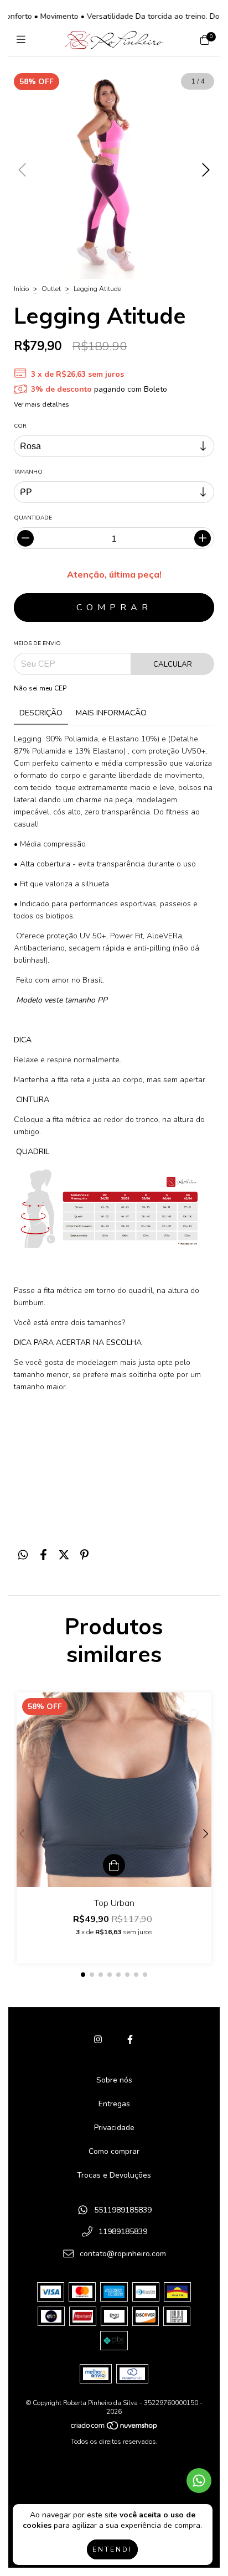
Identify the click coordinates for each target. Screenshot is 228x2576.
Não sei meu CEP (40, 688)
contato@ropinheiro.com (123, 2254)
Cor (20, 426)
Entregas (114, 2104)
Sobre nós (114, 2080)
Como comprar (114, 2151)
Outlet (51, 289)
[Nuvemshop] (115, 2428)
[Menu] (24, 40)
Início (21, 289)
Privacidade (114, 2128)
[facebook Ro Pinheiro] (130, 2040)
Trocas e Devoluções (114, 2175)
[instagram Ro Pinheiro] (98, 2040)
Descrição (41, 713)
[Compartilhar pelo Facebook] (43, 1556)
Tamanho (28, 472)
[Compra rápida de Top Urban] (114, 1865)
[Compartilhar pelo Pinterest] (84, 1556)
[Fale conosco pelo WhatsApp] (199, 2481)
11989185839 (123, 2232)
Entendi (112, 2549)
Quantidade (33, 518)
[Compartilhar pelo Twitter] (64, 1556)
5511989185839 (123, 2210)
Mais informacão (111, 713)
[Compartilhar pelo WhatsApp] (23, 1556)
